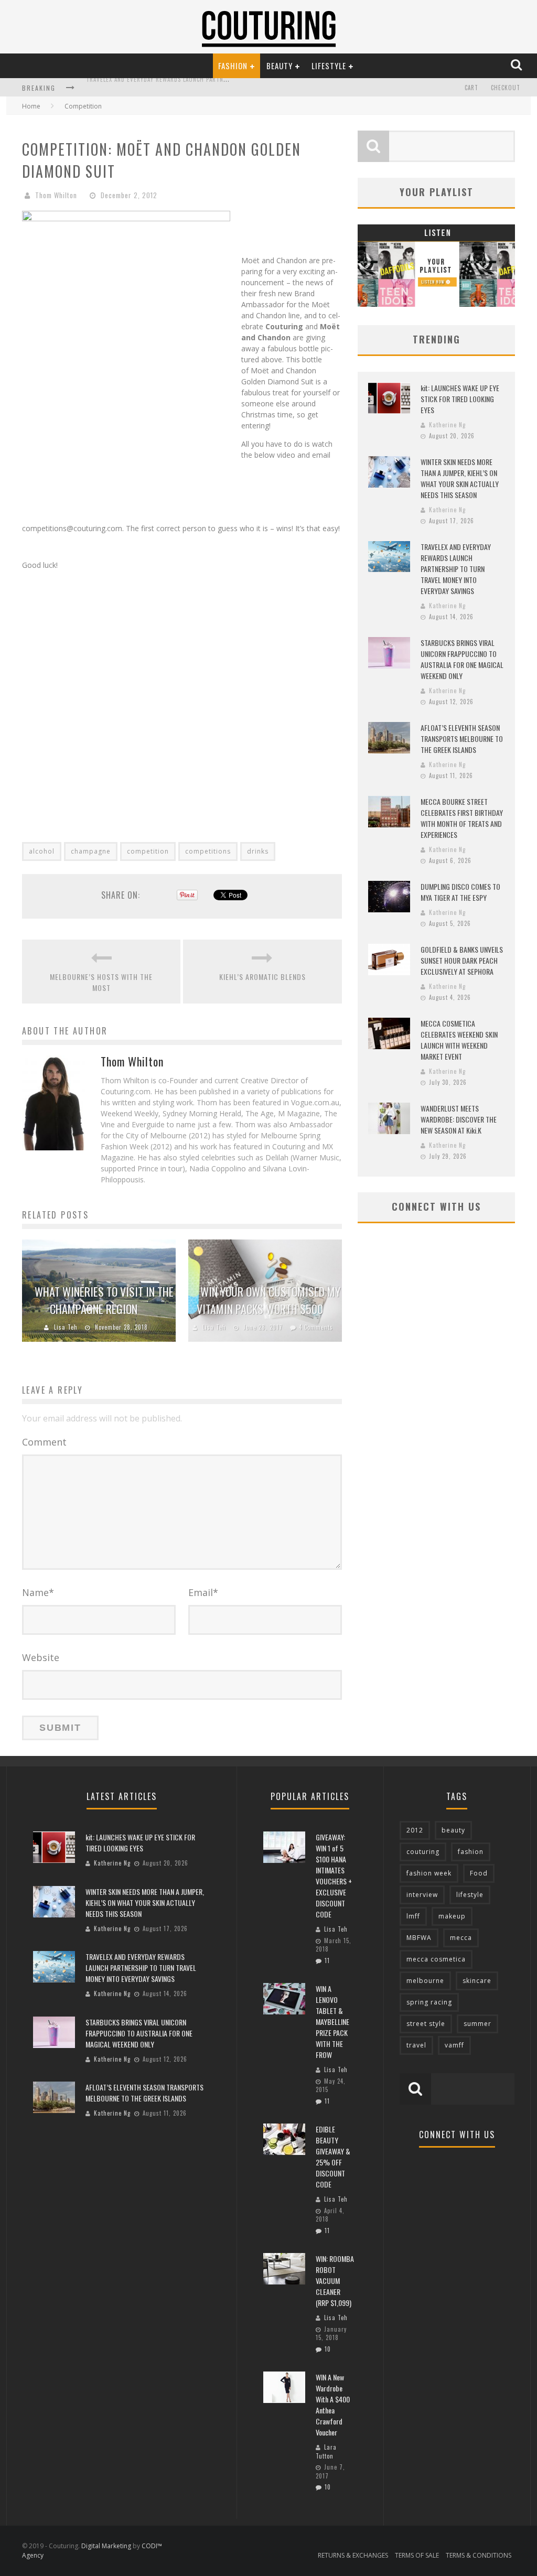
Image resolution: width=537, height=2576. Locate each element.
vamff (454, 2045)
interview (422, 1895)
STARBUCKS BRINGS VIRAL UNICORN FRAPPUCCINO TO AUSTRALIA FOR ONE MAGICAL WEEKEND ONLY (221, 89)
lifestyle (470, 1895)
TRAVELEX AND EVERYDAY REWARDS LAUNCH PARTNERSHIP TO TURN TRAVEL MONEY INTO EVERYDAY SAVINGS (456, 569)
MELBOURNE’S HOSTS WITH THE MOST (101, 982)
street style (426, 2024)
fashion (471, 1852)
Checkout (506, 88)
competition (148, 851)
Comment (44, 1442)
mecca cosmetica (436, 1959)
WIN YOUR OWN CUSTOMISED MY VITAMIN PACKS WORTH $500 (268, 1300)
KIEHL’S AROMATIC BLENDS (262, 977)
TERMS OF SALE (417, 2555)
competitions (208, 851)
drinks (258, 851)
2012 (415, 1830)
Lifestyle (329, 66)
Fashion (233, 66)
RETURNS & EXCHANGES (353, 2555)
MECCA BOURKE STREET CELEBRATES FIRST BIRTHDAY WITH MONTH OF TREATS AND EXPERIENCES (462, 818)
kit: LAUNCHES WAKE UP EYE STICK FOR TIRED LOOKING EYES (460, 399)
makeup (452, 1916)
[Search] (517, 65)
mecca (461, 1938)
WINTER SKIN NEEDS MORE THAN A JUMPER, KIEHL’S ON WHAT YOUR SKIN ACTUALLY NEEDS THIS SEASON (460, 478)
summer (477, 2024)
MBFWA (419, 1938)
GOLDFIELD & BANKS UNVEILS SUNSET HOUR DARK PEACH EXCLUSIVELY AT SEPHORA (462, 960)
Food (479, 1873)
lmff (413, 1916)
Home (31, 106)
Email (203, 1592)
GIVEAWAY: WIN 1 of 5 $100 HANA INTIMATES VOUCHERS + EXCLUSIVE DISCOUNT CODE (334, 1876)
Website (41, 1657)
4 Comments (316, 1327)
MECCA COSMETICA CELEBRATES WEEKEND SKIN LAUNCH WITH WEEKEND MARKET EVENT (459, 1040)
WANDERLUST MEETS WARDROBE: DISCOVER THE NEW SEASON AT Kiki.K (459, 1119)
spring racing (429, 2002)
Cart (471, 88)
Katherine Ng (447, 425)
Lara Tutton (326, 2451)
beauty (453, 1830)
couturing (423, 1852)
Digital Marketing (106, 2546)
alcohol (42, 851)
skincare (477, 1981)
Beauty (280, 66)
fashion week (429, 1873)
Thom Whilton (56, 195)
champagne (91, 851)
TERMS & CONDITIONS (479, 2555)
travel (416, 2045)
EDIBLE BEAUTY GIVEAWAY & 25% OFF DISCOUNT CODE (333, 2157)
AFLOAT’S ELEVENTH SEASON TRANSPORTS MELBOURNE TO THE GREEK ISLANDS (462, 739)
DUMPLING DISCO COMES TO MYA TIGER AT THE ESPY (460, 892)
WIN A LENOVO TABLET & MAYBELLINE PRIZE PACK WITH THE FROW (332, 2022)
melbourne (425, 1981)
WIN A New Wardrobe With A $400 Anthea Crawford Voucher (333, 2405)
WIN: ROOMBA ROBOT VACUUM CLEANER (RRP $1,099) (335, 2281)
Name (38, 1592)
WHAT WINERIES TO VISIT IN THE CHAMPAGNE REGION (104, 1300)
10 (328, 2349)
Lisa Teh (66, 1327)
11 (327, 1960)
